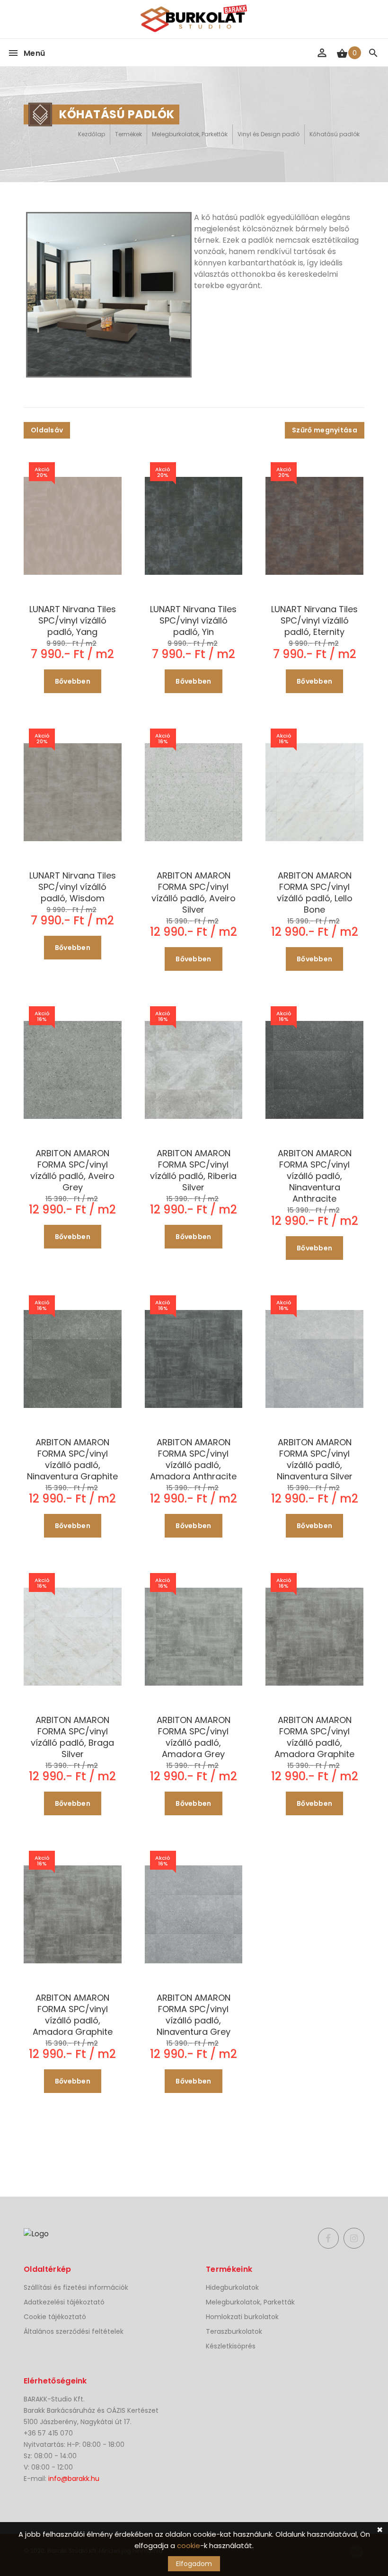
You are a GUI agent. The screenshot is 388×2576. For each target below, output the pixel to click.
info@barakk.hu (74, 2479)
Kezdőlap (92, 134)
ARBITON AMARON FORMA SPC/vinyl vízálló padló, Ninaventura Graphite (72, 1459)
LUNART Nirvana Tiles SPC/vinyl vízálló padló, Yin (193, 621)
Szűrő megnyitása (325, 430)
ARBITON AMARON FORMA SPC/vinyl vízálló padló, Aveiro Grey (72, 1170)
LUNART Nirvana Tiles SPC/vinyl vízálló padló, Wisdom (73, 887)
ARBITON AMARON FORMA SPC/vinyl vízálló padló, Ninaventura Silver (315, 1459)
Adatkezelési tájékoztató (64, 2302)
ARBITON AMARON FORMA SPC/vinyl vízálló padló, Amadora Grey (194, 1737)
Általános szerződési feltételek (74, 2331)
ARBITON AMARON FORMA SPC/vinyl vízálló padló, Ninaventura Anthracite (315, 1176)
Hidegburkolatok (232, 2287)
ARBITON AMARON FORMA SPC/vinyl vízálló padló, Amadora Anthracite (193, 1459)
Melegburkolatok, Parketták (190, 134)
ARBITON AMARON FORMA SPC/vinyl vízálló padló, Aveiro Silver (194, 893)
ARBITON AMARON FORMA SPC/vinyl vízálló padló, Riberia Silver (193, 1170)
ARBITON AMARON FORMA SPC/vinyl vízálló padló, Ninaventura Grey (194, 2015)
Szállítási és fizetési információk (76, 2287)
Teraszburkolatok (234, 2331)
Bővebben (73, 681)
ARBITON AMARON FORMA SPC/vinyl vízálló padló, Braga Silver (72, 1737)
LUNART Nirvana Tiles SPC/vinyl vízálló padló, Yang (73, 621)
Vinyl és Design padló (269, 134)
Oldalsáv (47, 430)
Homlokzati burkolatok (242, 2317)
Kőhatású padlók (335, 134)
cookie (189, 2545)
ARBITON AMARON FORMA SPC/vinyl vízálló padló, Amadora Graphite (314, 1737)
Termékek (128, 134)
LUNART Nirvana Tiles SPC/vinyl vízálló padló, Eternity (314, 621)
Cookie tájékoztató (55, 2317)
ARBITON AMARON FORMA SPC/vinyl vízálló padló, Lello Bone (315, 893)
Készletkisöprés (231, 2346)
